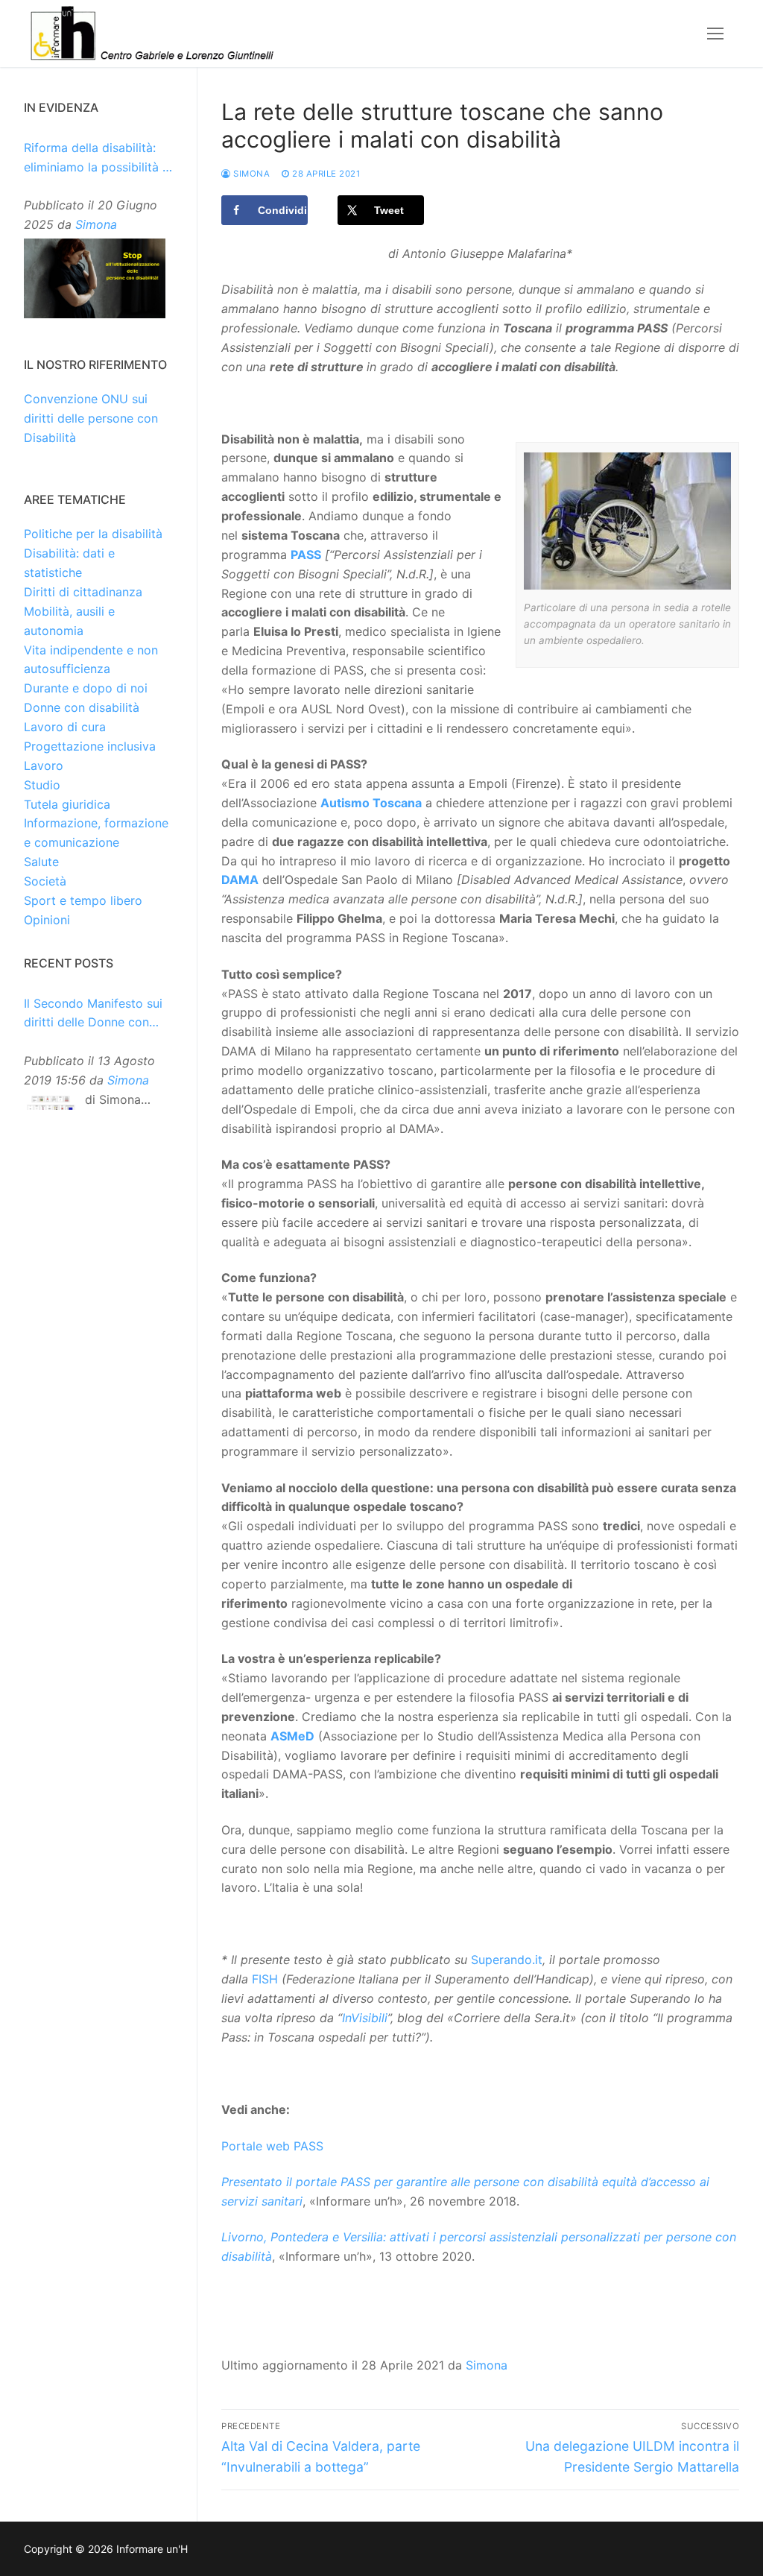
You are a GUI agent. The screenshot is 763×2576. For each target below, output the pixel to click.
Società (45, 881)
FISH (265, 1979)
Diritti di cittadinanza (83, 592)
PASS (306, 555)
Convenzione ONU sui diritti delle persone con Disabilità (91, 418)
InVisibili (365, 2018)
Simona (250, 174)
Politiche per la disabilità (93, 534)
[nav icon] (715, 34)
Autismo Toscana (371, 803)
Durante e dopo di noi (86, 688)
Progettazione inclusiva (90, 746)
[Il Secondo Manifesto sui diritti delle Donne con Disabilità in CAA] (51, 1104)
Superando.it (507, 1960)
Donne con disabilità (82, 707)
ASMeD (292, 1736)
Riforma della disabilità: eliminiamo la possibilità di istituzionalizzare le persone (98, 159)
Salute (41, 862)
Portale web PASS (272, 2146)
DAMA (240, 880)
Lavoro (44, 765)
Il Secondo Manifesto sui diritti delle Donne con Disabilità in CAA (93, 1014)
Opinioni (47, 920)
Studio (42, 785)
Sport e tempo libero (83, 900)
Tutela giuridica (67, 804)
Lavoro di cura (65, 727)
